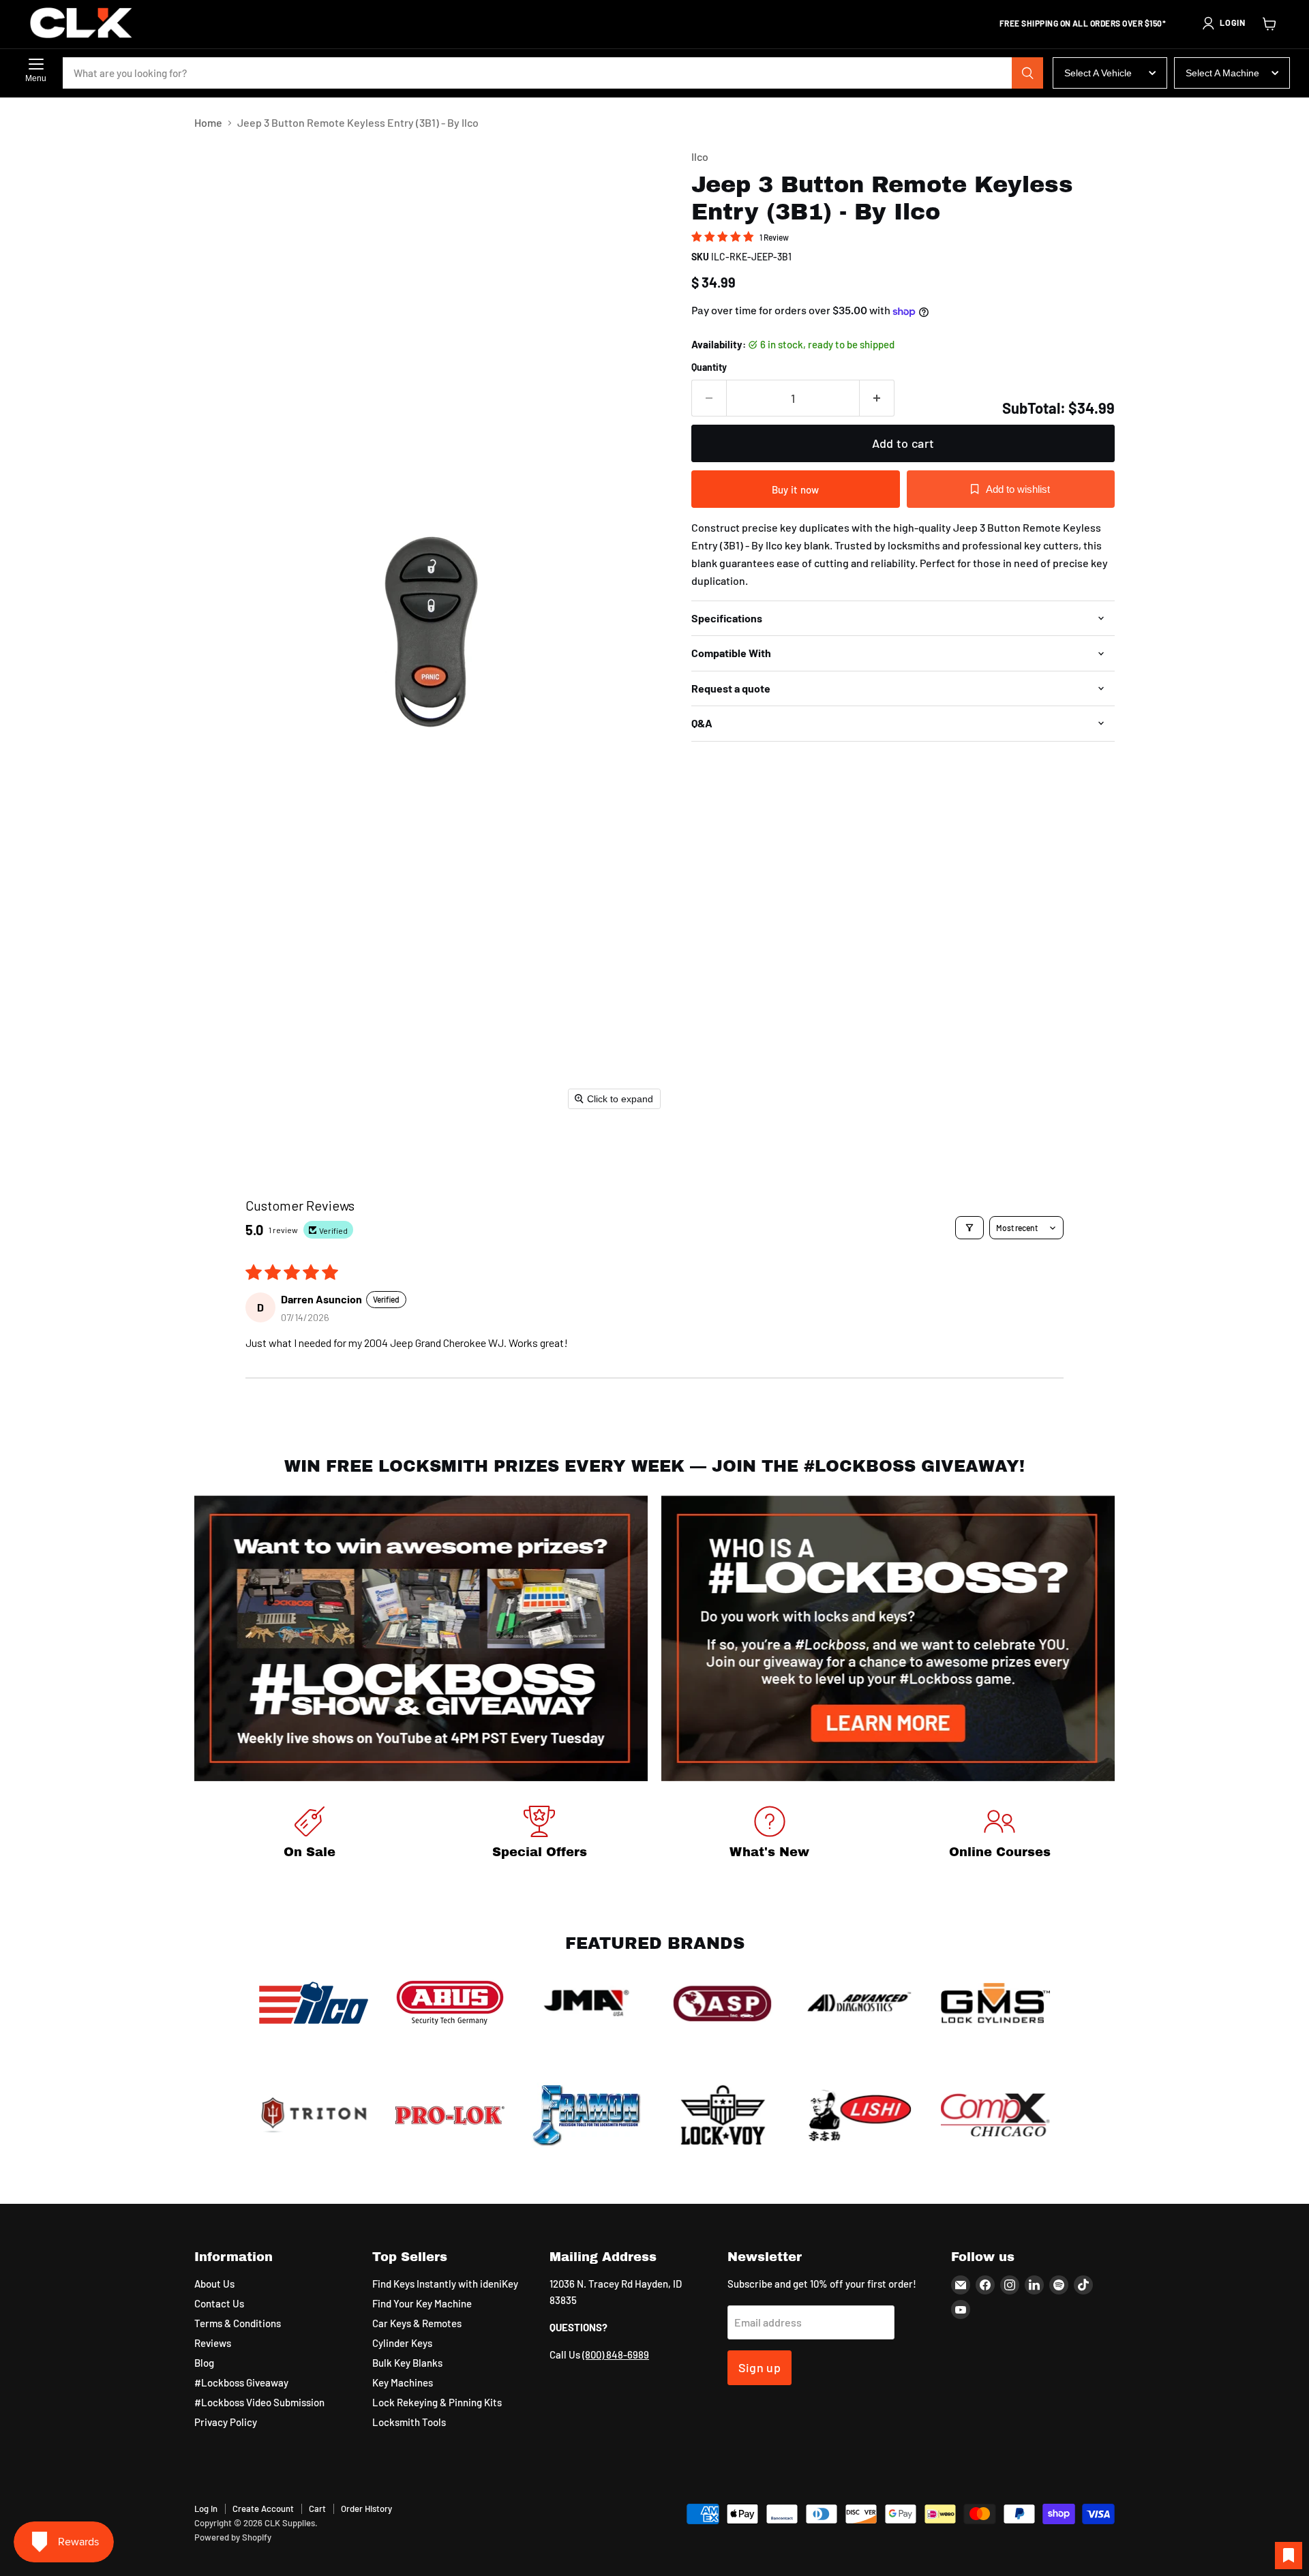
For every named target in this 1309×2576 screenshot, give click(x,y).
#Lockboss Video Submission (259, 2402)
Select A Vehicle (1098, 73)
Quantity (709, 367)
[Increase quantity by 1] (877, 398)
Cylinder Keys (402, 2343)
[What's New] (770, 1835)
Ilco (700, 156)
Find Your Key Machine (422, 2303)
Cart (317, 2509)
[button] (1223, 23)
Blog (204, 2363)
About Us (214, 2284)
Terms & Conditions (238, 2323)
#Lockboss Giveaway (241, 2382)
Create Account (263, 2509)
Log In (206, 2509)
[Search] (1027, 73)
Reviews (213, 2343)
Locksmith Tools (409, 2422)
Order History (366, 2509)
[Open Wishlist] (1289, 2556)
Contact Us (219, 2303)
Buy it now (796, 489)
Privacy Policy (226, 2422)
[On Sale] (310, 1835)
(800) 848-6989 (616, 2354)
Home (208, 123)
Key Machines (403, 2382)
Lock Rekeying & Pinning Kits (437, 2402)
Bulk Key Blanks (407, 2363)
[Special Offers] (540, 1835)
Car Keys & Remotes (417, 2323)
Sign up (760, 2367)
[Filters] (969, 1228)
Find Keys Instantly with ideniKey (445, 2284)
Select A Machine (1222, 73)
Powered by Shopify (233, 2537)
